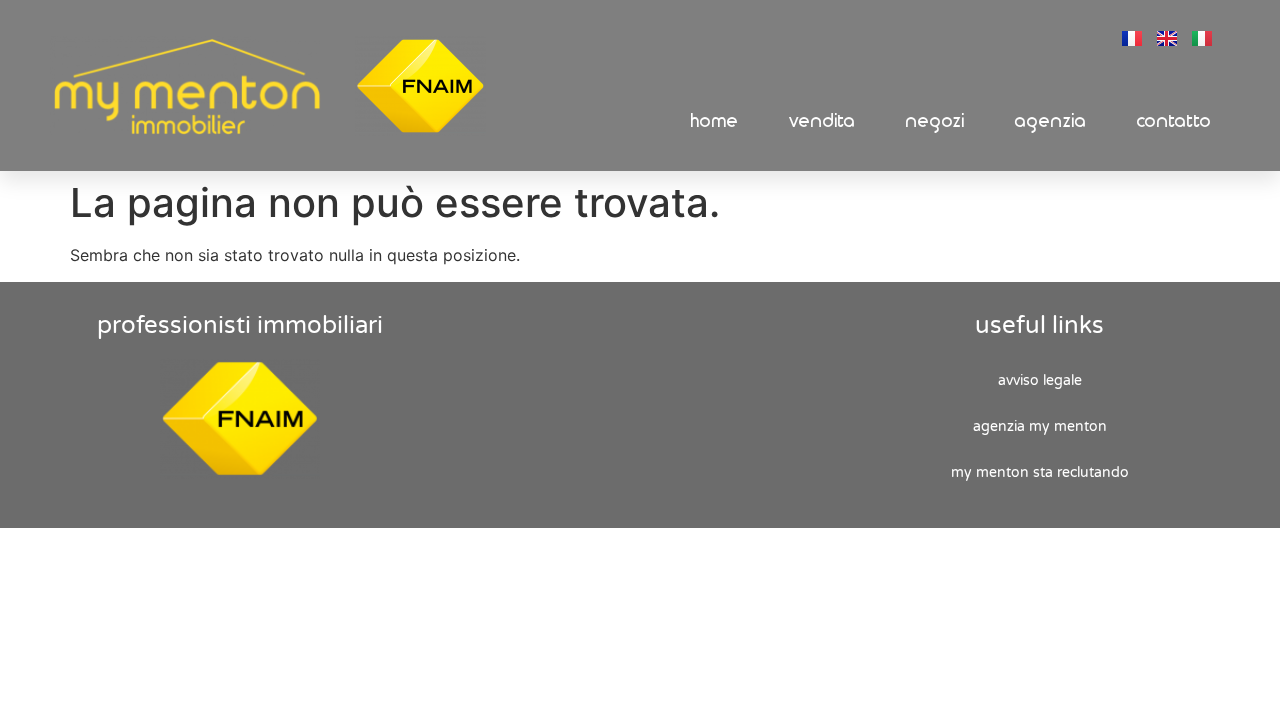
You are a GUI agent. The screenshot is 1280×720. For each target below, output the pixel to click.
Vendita (822, 121)
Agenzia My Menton (1040, 426)
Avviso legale (1040, 380)
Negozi (935, 121)
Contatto (1174, 121)
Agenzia (1051, 121)
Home (715, 121)
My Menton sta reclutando (1040, 472)
